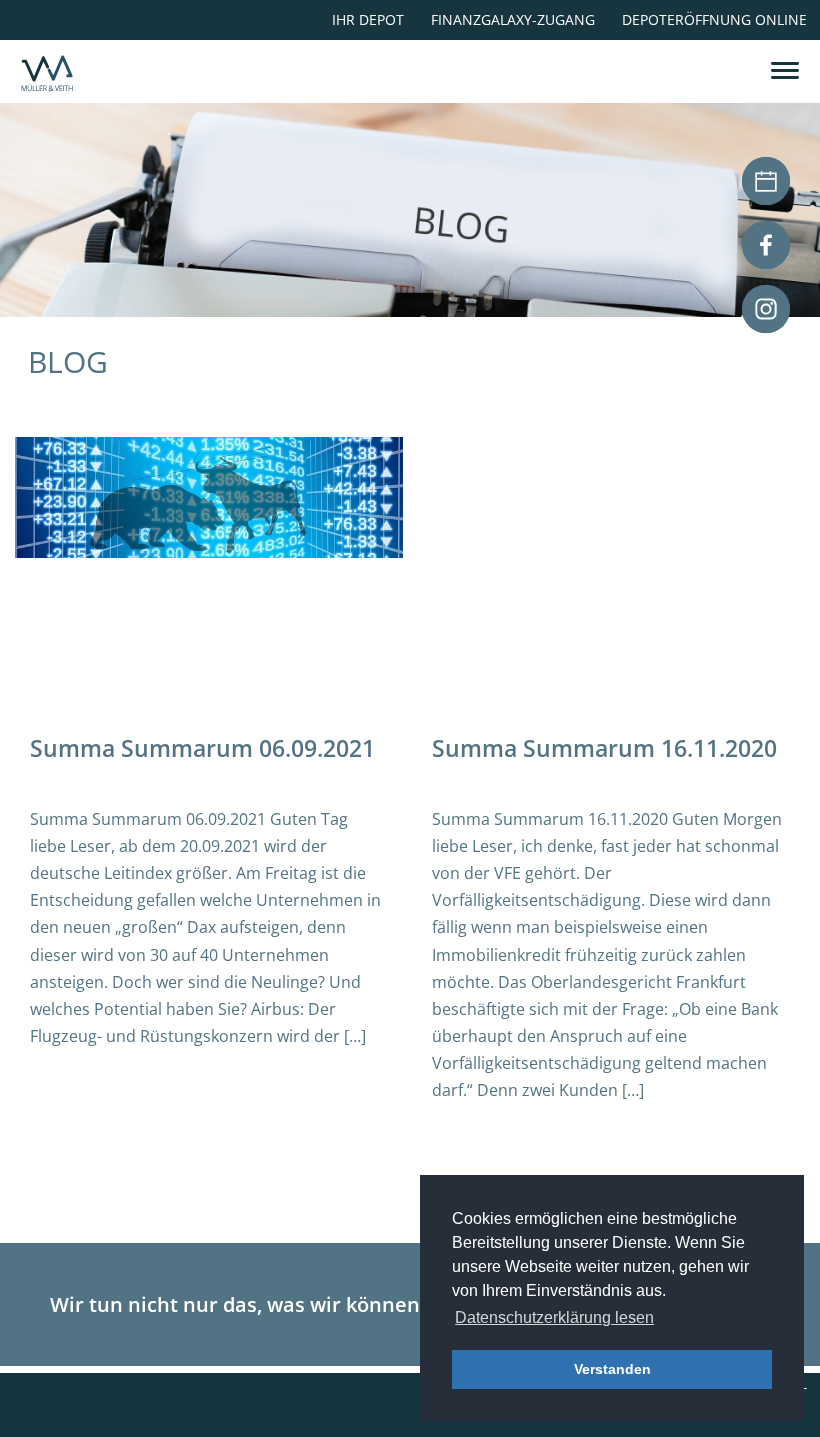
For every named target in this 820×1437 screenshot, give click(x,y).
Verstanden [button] (612, 1369)
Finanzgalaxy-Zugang (513, 19)
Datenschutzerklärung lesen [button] (554, 1317)
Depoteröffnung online (714, 19)
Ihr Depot (368, 19)
